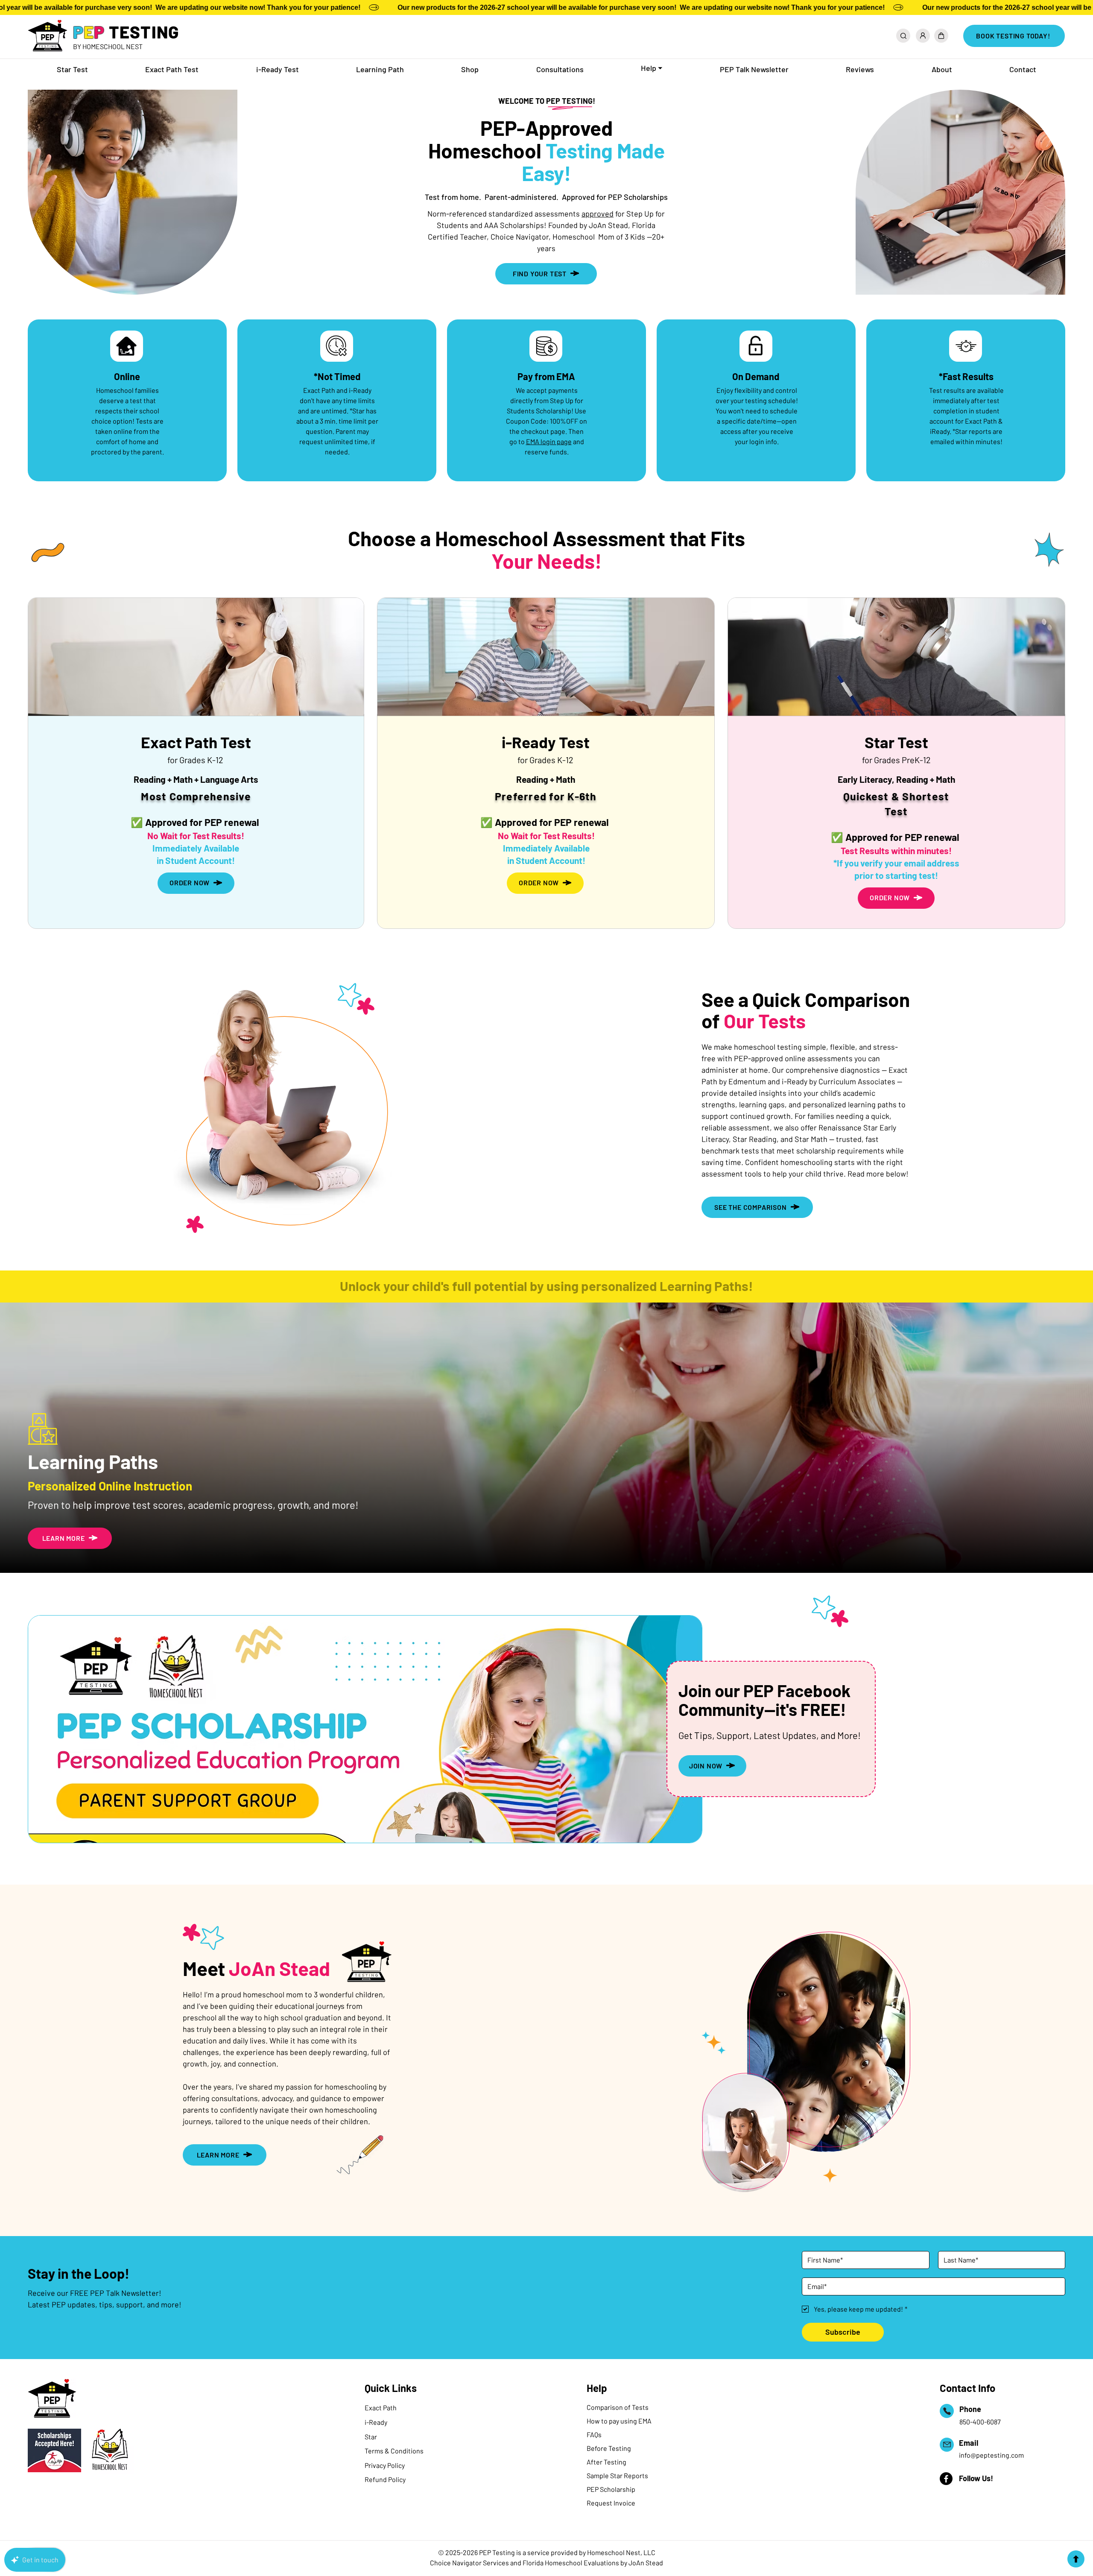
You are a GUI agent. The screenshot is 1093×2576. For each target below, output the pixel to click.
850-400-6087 (980, 2422)
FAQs (595, 2434)
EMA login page (549, 441)
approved (598, 214)
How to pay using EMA (619, 2421)
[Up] (1076, 2559)
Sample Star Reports (617, 2475)
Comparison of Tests (618, 2407)
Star (371, 2437)
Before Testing (609, 2448)
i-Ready (376, 2422)
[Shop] (941, 36)
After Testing (606, 2462)
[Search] (903, 36)
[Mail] (947, 2445)
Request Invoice (611, 2503)
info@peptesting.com (991, 2455)
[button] (652, 69)
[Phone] (947, 2411)
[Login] (923, 36)
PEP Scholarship (611, 2489)
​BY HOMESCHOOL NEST (108, 46)
